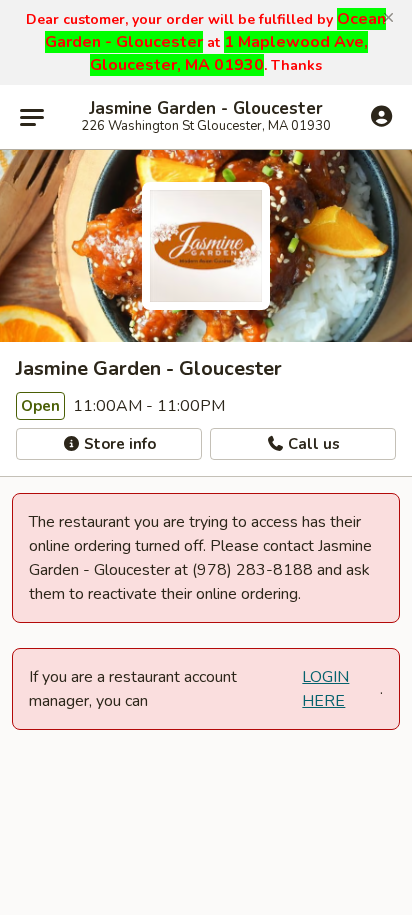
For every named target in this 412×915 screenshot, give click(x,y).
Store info (118, 444)
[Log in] (381, 116)
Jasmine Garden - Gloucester (206, 109)
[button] (388, 18)
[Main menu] (32, 117)
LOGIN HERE (325, 689)
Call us (312, 444)
